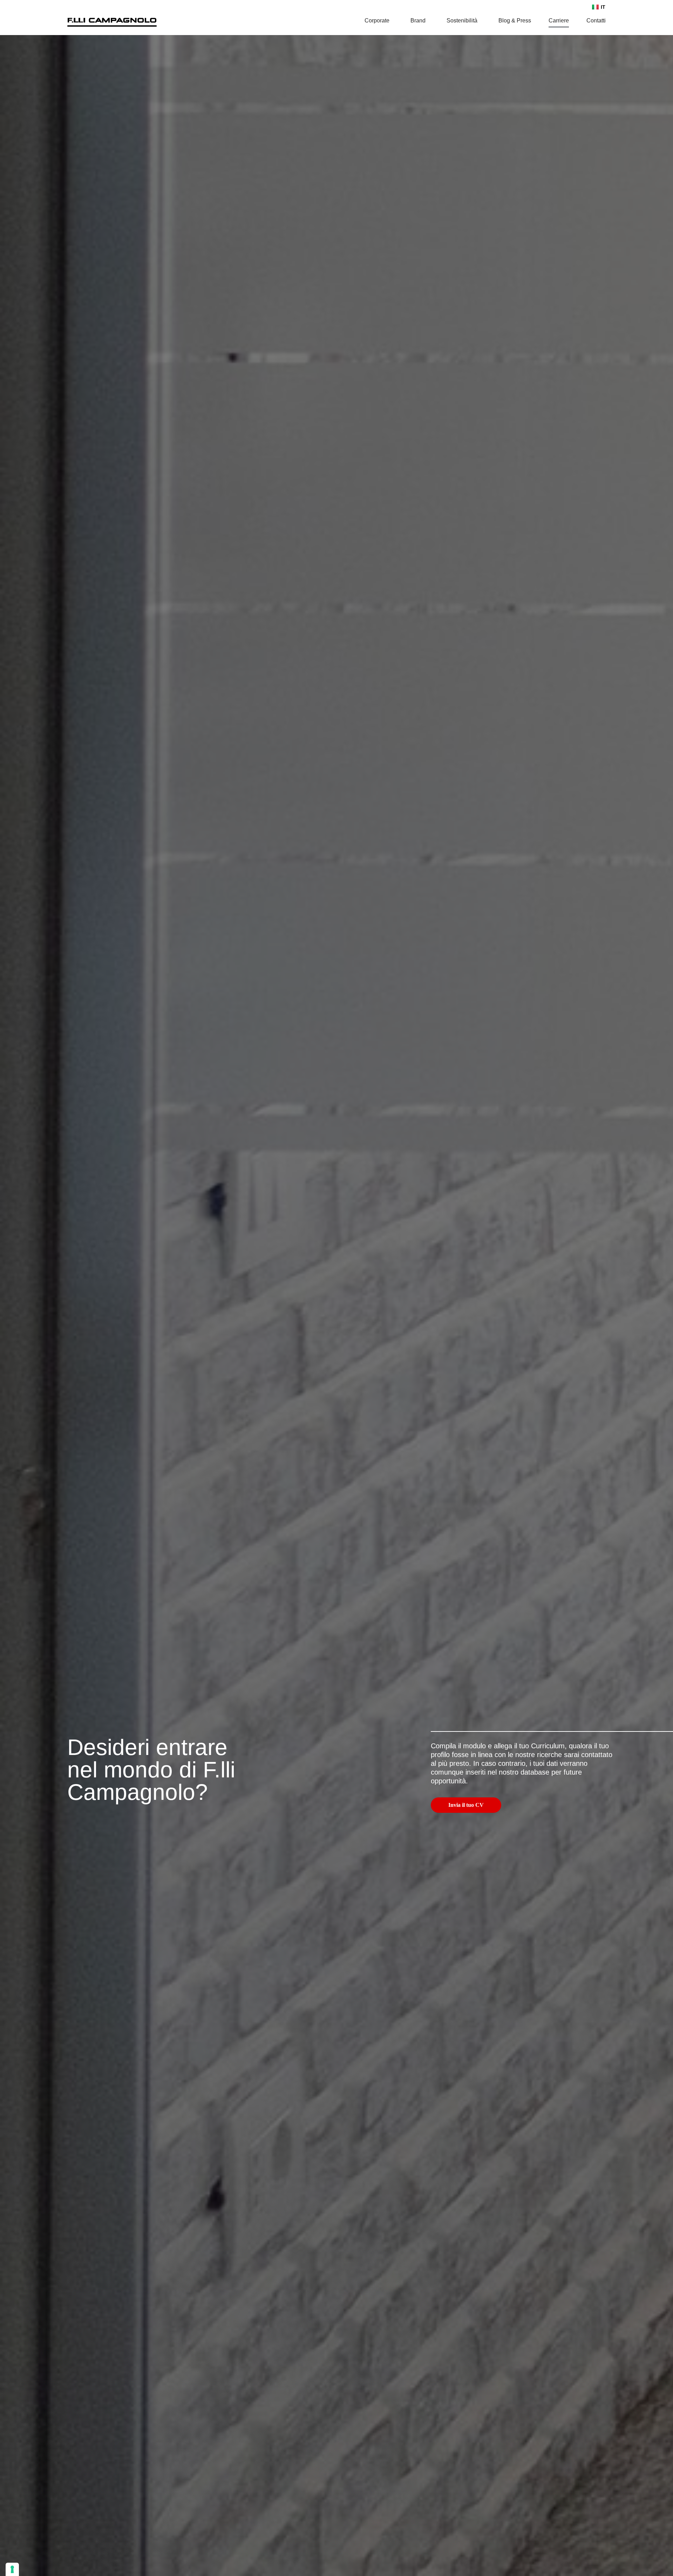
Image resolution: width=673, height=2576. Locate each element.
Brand (418, 21)
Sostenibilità (462, 21)
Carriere (559, 21)
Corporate (377, 21)
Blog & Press (515, 21)
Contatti (596, 21)
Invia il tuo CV (466, 1805)
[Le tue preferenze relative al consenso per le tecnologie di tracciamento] (12, 2569)
